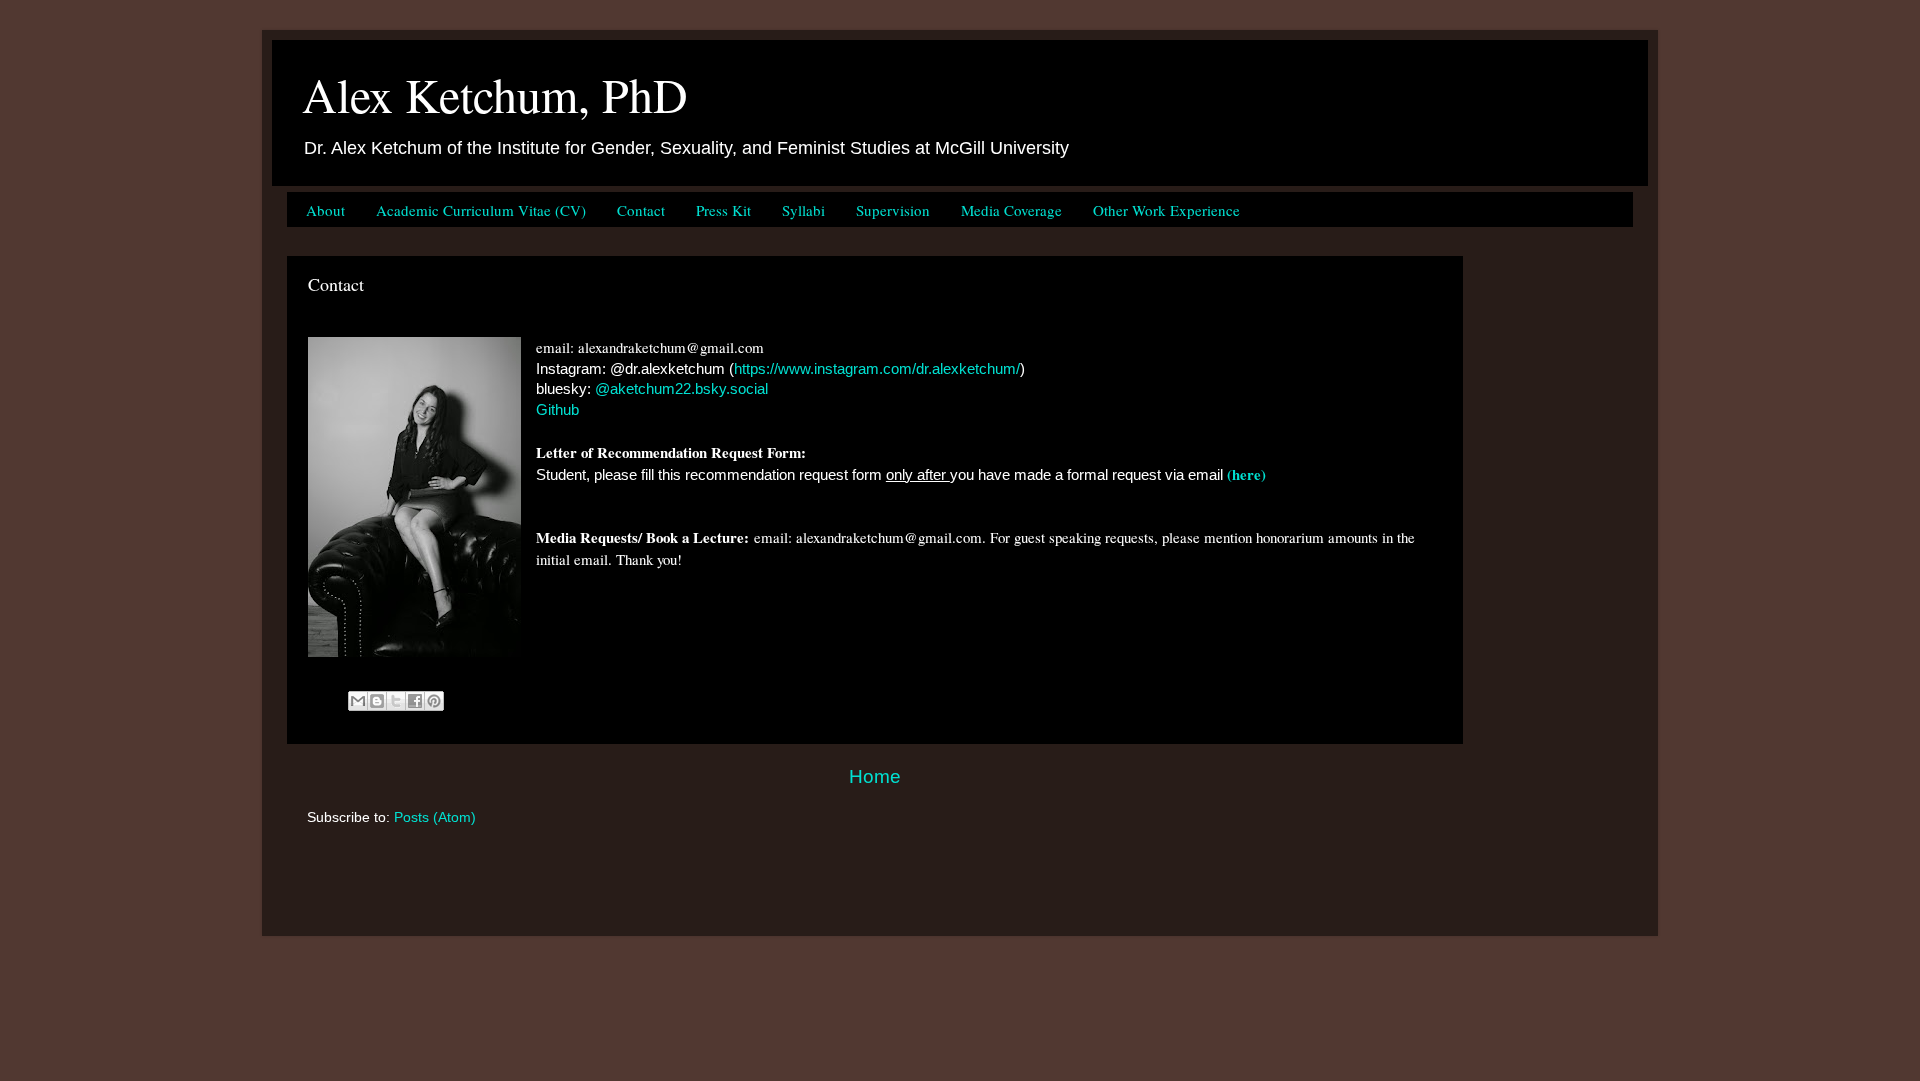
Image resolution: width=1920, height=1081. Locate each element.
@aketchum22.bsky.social (681, 389)
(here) (1246, 474)
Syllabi (803, 210)
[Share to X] (396, 701)
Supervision (893, 210)
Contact (641, 210)
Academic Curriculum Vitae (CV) (481, 210)
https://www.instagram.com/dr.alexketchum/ (877, 369)
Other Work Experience (1166, 210)
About (325, 210)
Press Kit (723, 210)
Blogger (1159, 896)
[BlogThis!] (377, 701)
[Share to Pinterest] (434, 701)
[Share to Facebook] (415, 701)
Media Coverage (1011, 210)
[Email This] (358, 701)
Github (557, 410)
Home (875, 776)
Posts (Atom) (435, 817)
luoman (1024, 896)
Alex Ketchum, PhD (495, 94)
